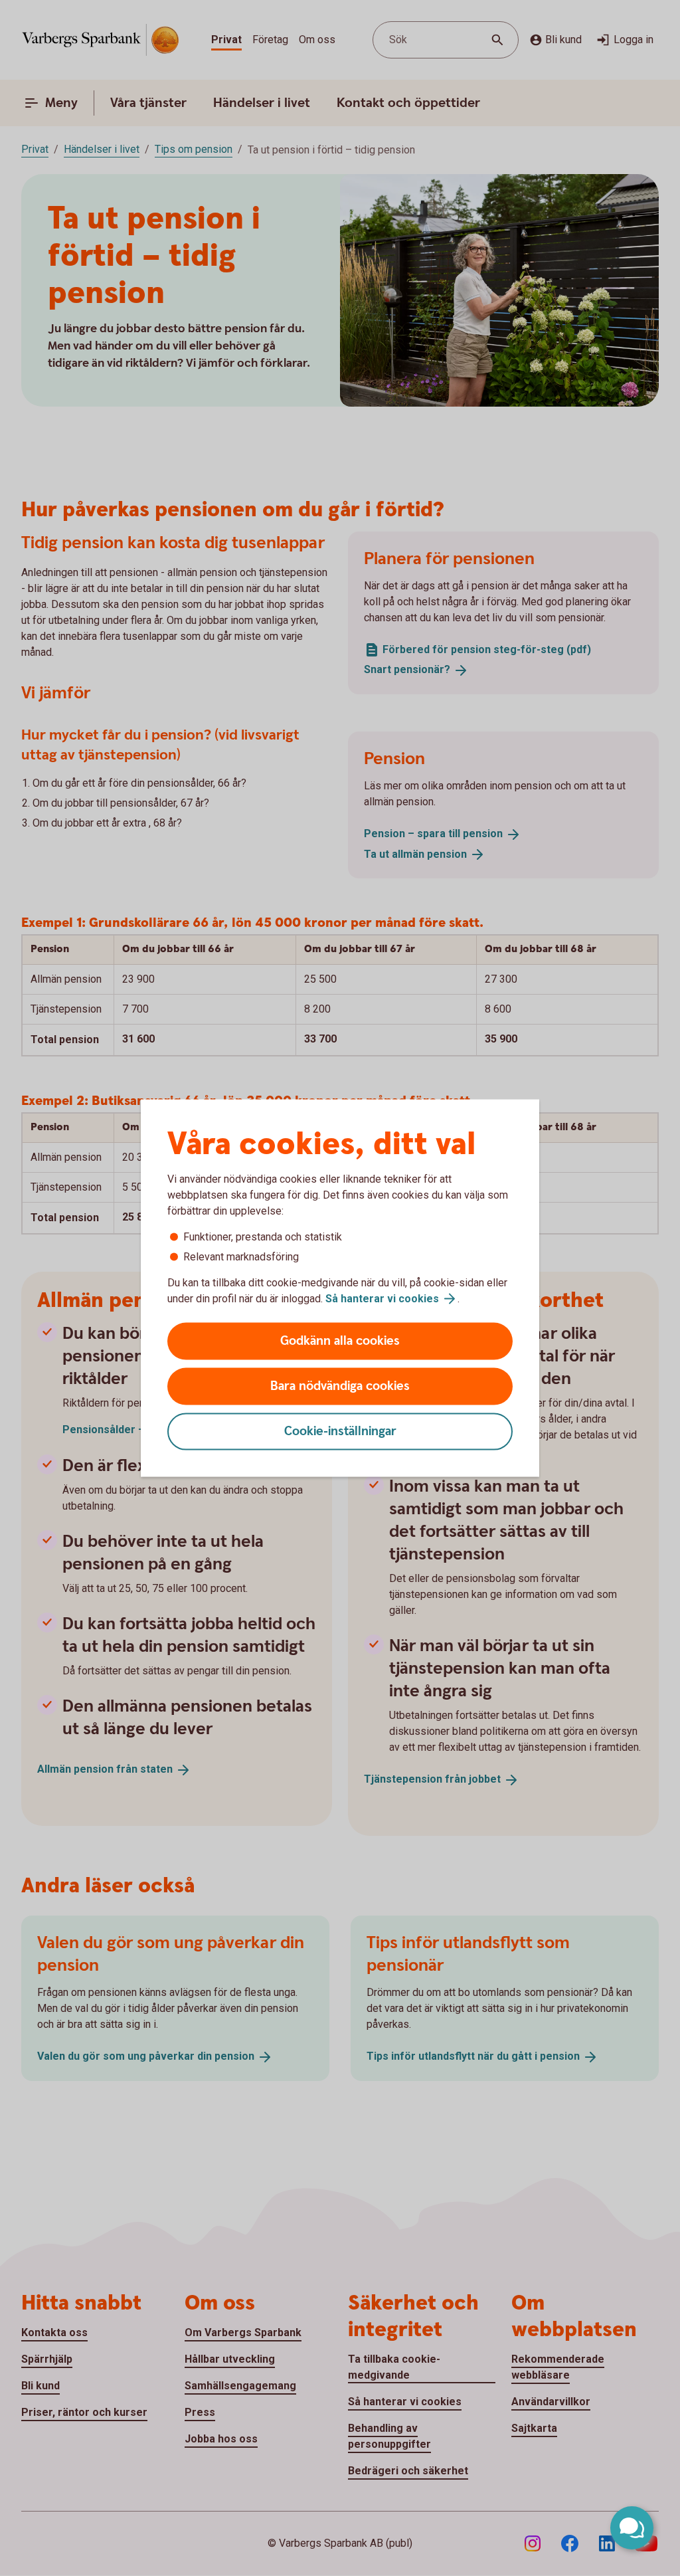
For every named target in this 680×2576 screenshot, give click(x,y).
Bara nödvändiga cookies (340, 1386)
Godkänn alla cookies (340, 1341)
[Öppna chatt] (632, 2528)
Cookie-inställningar (340, 1432)
